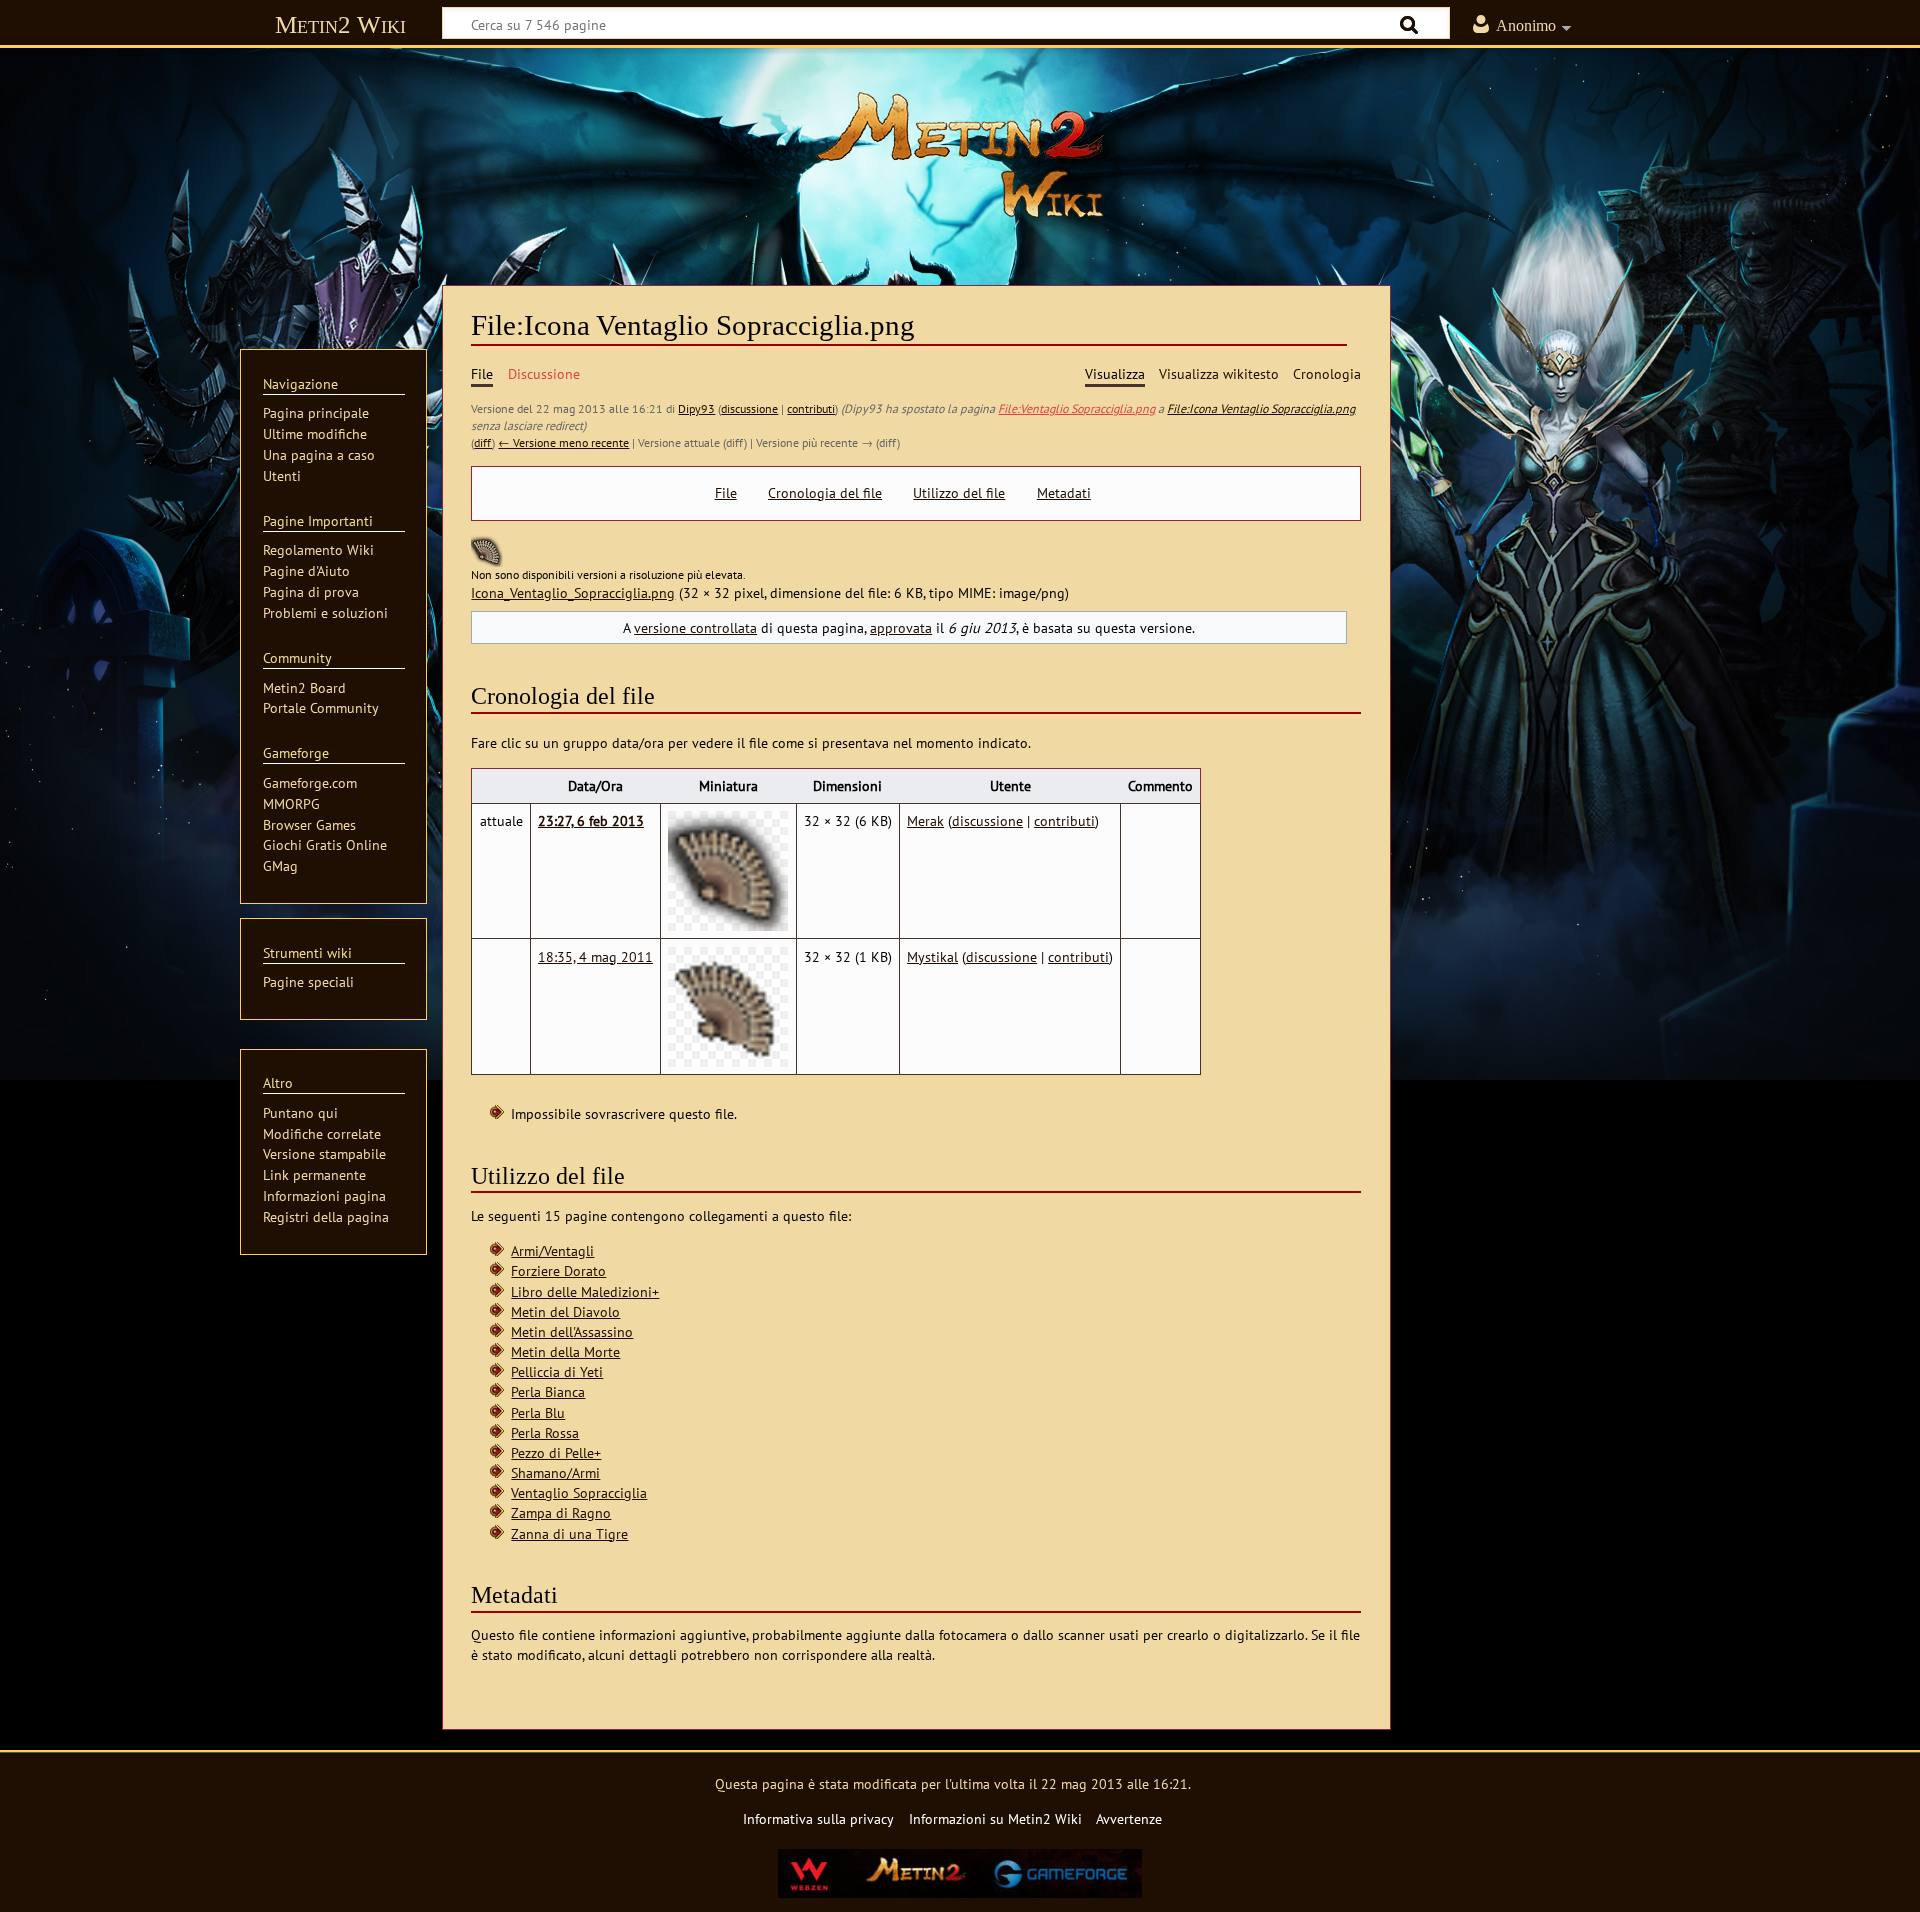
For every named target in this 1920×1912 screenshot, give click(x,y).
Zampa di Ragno (561, 1512)
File (726, 493)
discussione (749, 408)
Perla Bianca (548, 1391)
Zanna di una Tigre (569, 1533)
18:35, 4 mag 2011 (595, 956)
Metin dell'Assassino (572, 1331)
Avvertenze (1129, 1818)
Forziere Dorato (558, 1270)
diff (483, 442)
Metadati (1064, 493)
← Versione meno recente (563, 442)
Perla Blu (538, 1412)
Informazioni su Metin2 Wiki (995, 1818)
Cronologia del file (825, 493)
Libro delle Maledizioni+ (585, 1291)
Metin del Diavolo (565, 1311)
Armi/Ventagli (552, 1250)
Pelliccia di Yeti (557, 1371)
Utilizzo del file (959, 493)
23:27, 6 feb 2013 (591, 820)
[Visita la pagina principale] (960, 155)
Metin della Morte (565, 1351)
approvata (901, 627)
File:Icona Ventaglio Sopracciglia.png (1261, 408)
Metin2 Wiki (340, 24)
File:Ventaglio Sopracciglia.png (1076, 408)
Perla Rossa (545, 1432)
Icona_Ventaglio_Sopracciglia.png (573, 592)
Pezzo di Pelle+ (556, 1452)
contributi (811, 408)
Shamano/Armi (555, 1472)
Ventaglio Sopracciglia (579, 1492)
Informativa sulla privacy (818, 1818)
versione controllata (695, 627)
